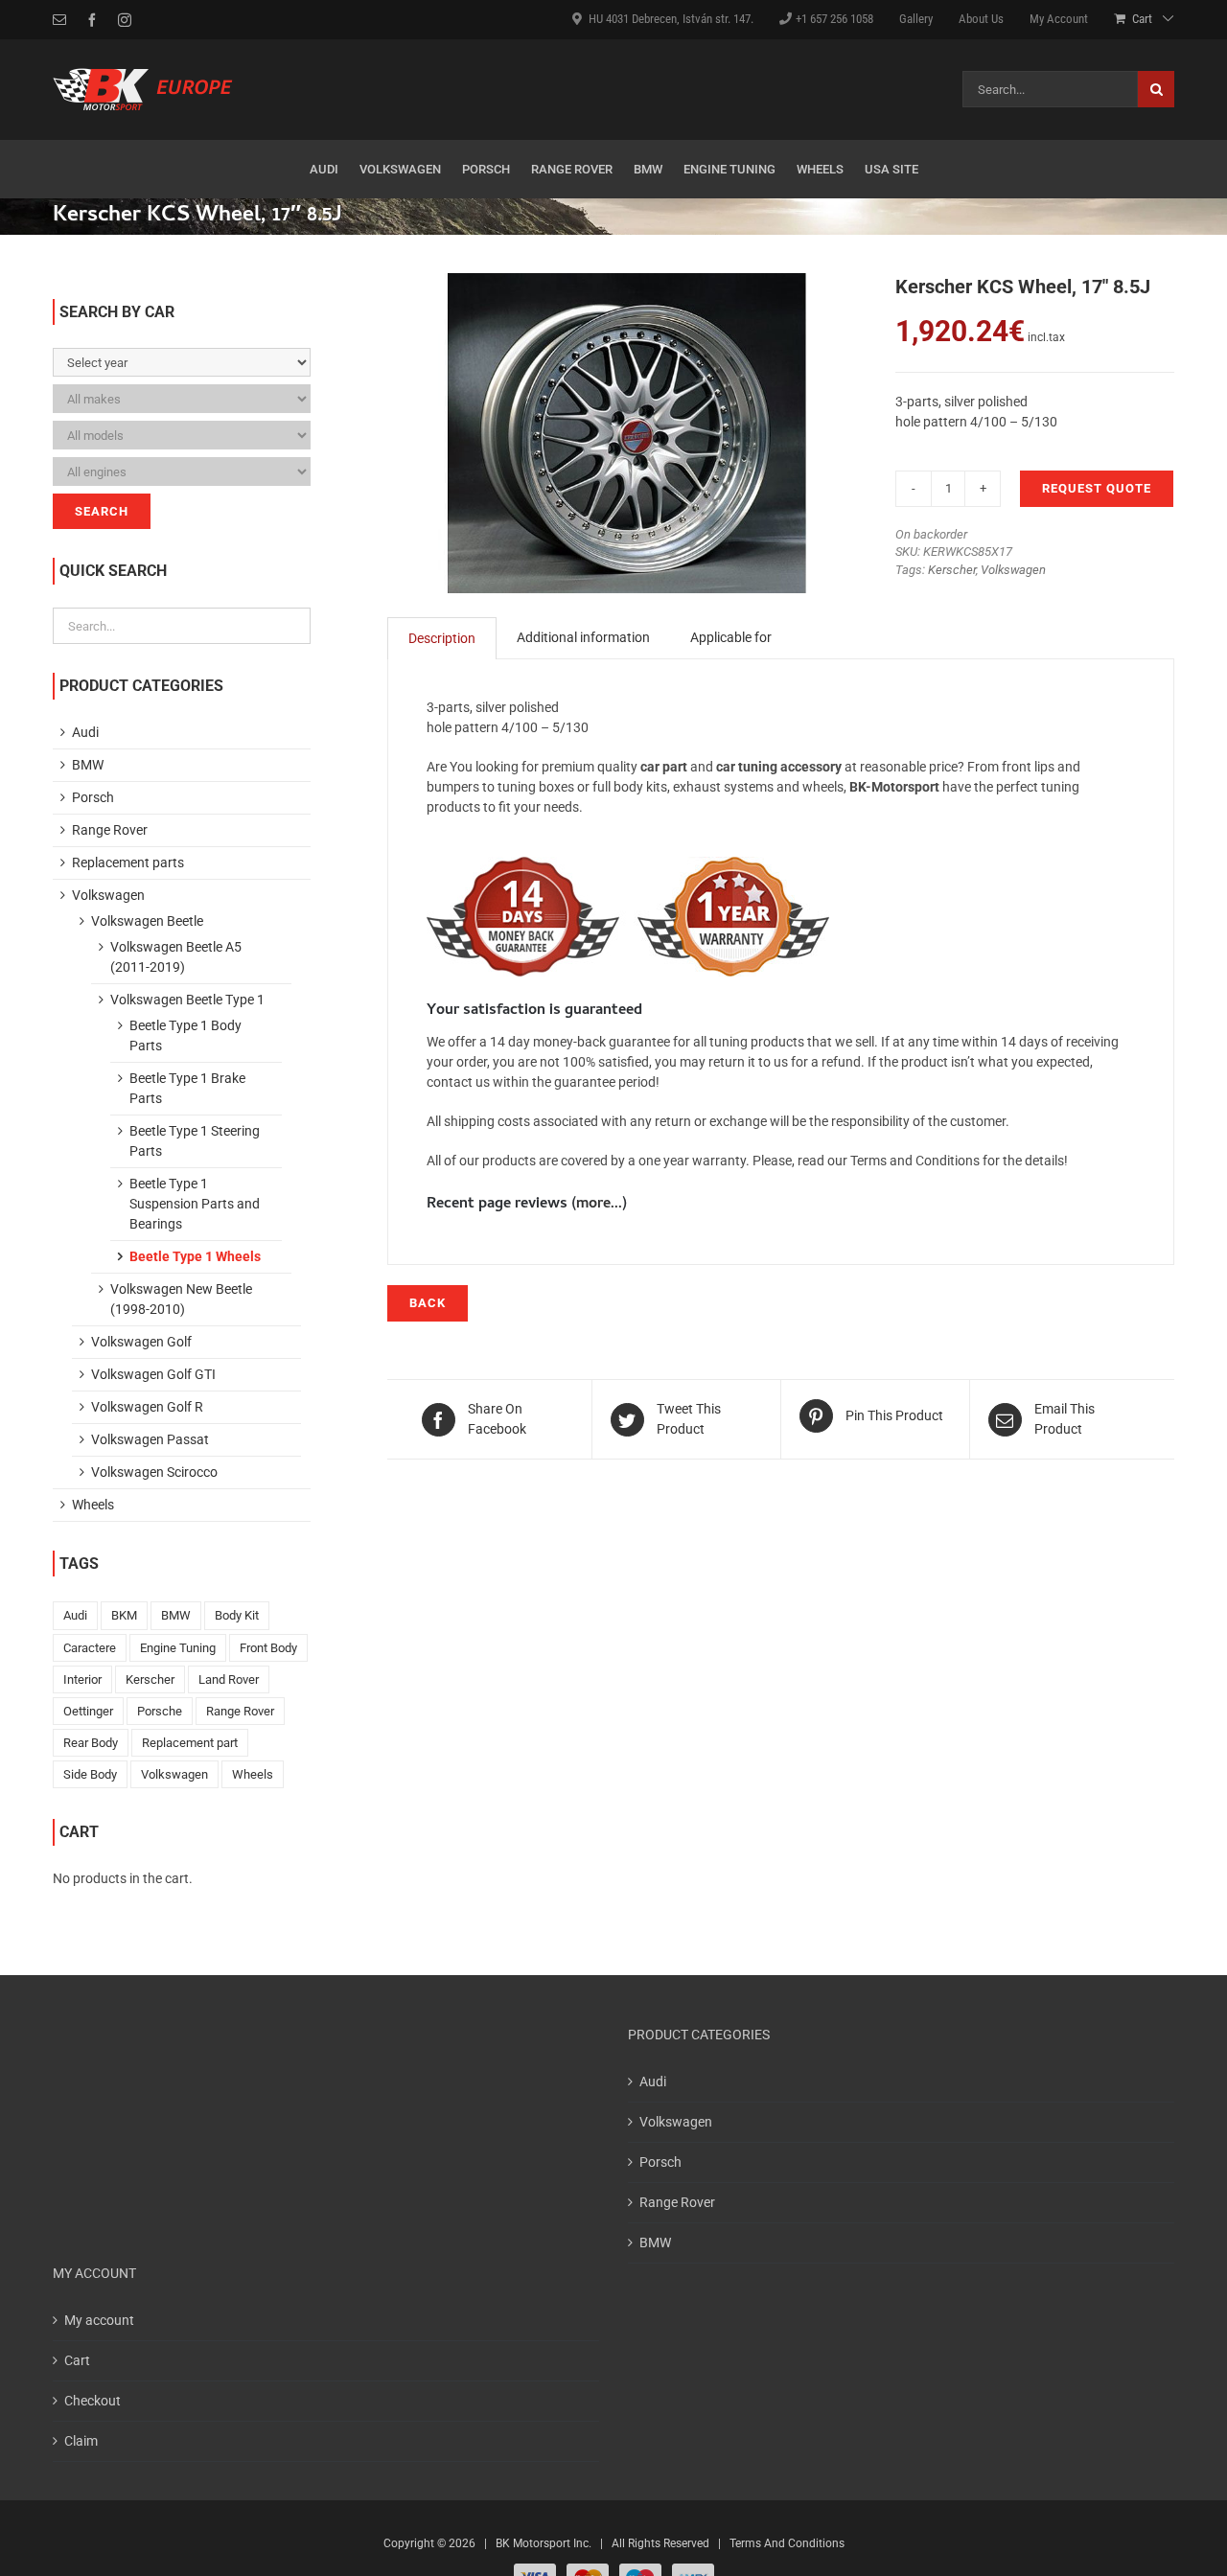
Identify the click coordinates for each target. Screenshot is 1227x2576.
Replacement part (190, 1743)
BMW (88, 765)
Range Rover (110, 830)
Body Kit (237, 1615)
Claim (81, 2441)
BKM (124, 1615)
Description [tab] (442, 638)
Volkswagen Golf (141, 1342)
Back (428, 1303)
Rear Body (91, 1743)
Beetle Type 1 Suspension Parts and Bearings (195, 1204)
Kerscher (952, 570)
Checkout (93, 2401)
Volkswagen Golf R (147, 1407)
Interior (82, 1679)
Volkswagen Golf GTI (153, 1374)
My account (99, 2320)
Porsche (160, 1711)
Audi (85, 732)
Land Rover (229, 1679)
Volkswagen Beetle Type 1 (187, 1000)
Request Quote (1097, 488)
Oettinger (88, 1711)
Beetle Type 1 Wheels (195, 1256)
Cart (77, 2360)
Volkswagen (1013, 570)
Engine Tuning (178, 1648)
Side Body (90, 1774)
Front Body (268, 1648)
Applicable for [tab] (731, 637)
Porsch (93, 797)
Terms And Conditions (787, 2543)
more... (599, 1205)
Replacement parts (128, 862)
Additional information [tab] (583, 637)
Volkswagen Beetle (147, 921)
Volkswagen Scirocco (154, 1472)
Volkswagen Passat (150, 1439)
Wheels (93, 1505)
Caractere (90, 1648)
